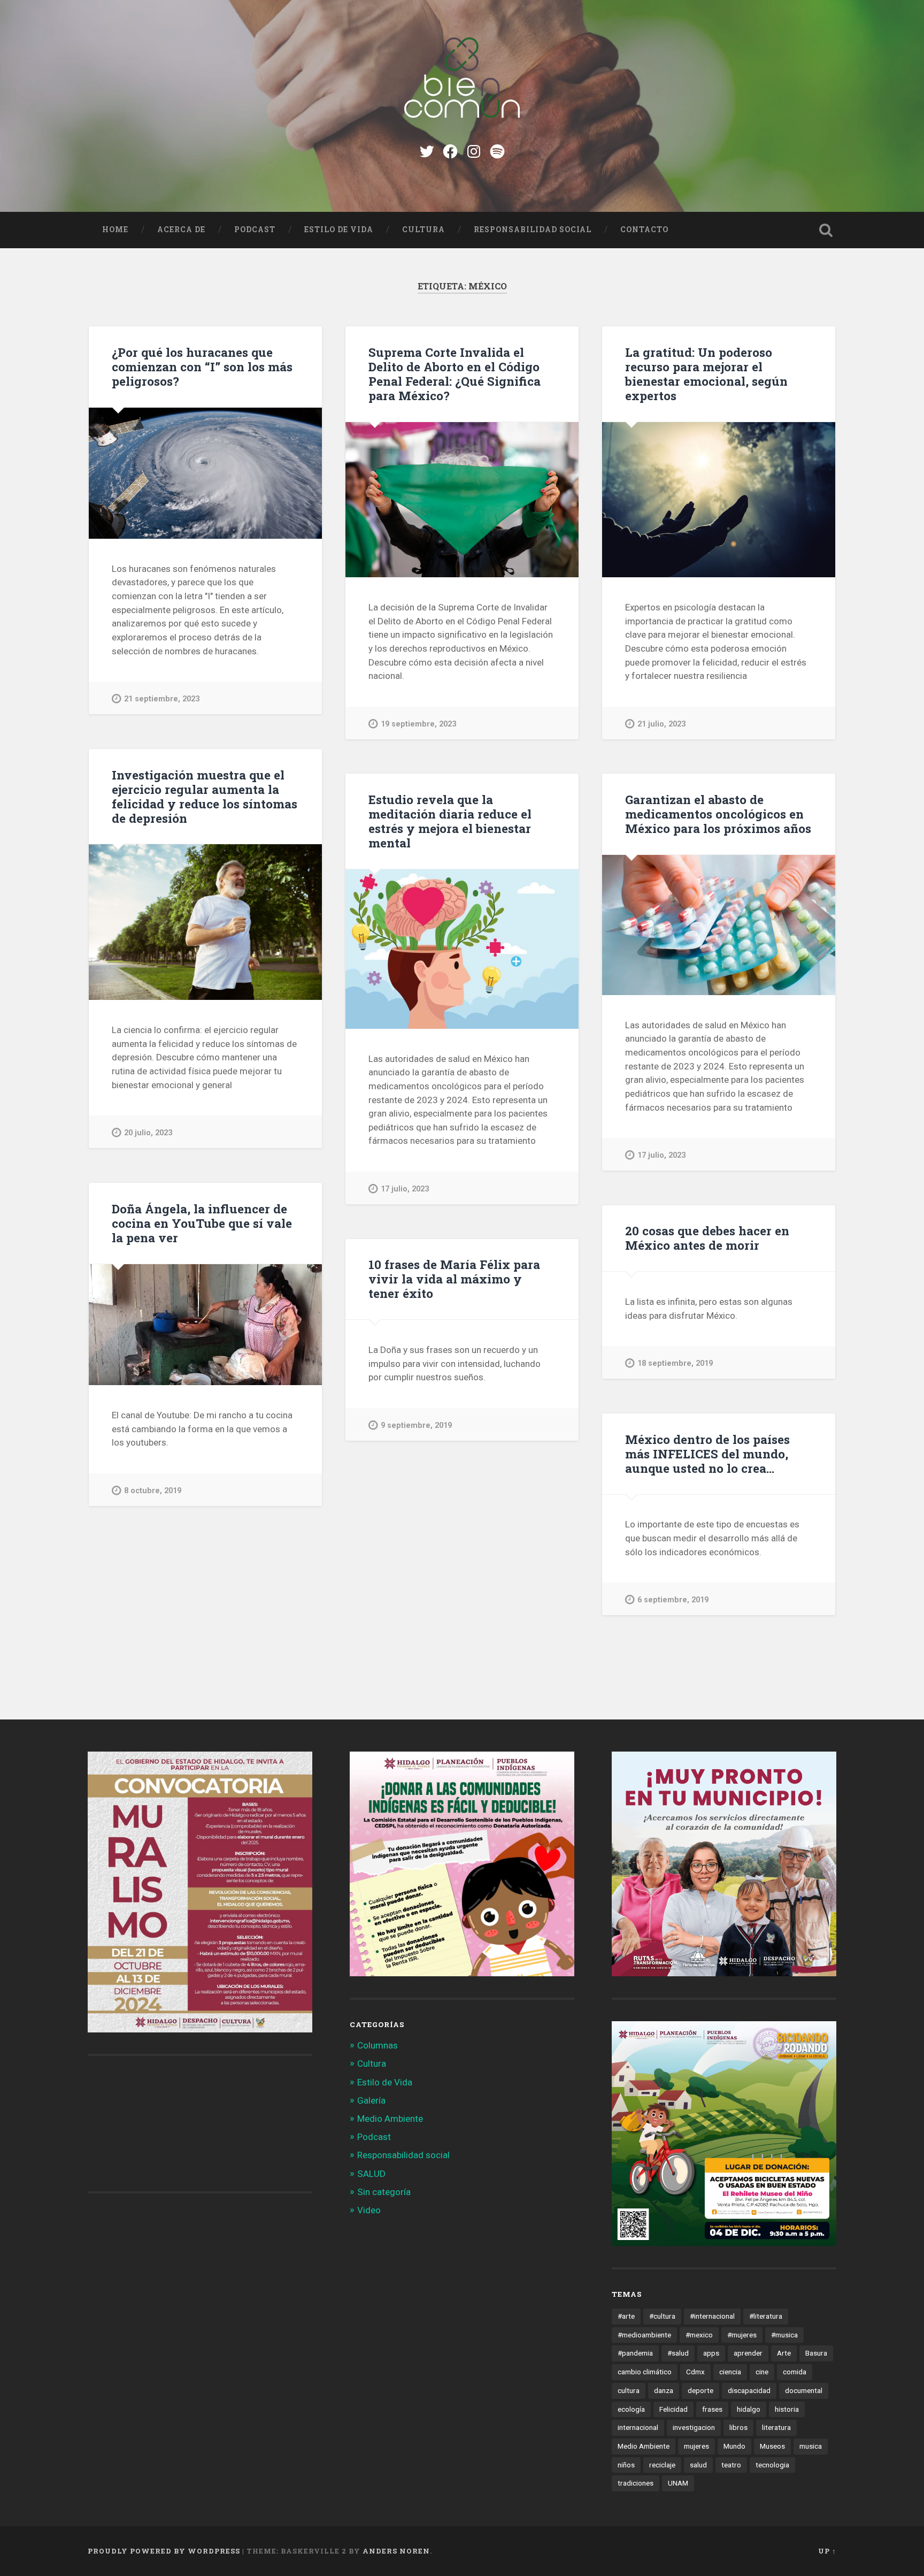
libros (738, 2427)
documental (804, 2390)
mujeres (696, 2446)
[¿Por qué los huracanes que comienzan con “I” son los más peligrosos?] (205, 473)
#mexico (699, 2335)
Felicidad (673, 2409)
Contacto (644, 230)
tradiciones (636, 2483)
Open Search (826, 230)
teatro (731, 2465)
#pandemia (635, 2353)
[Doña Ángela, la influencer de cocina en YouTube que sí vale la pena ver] (205, 1325)
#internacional (712, 2316)
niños (626, 2465)
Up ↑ (827, 2551)
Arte (784, 2353)
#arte (626, 2316)
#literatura (766, 2316)
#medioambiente (644, 2335)
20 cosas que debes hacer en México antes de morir (707, 1238)
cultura (629, 2390)
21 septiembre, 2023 (162, 699)
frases (712, 2409)
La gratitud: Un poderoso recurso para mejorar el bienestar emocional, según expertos (706, 374)
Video (369, 2210)
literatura (776, 2427)
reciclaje (662, 2465)
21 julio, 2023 (661, 724)
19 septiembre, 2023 (418, 724)
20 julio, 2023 (148, 1133)
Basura (816, 2353)
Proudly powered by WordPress (164, 2551)
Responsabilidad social (533, 230)
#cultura (662, 2316)
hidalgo (749, 2409)
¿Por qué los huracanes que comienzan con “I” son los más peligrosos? (202, 366)
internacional (638, 2427)
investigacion (694, 2427)
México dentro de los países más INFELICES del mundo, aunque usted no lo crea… (707, 1454)
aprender (748, 2353)
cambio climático (645, 2372)
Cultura (423, 230)
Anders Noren (396, 2551)
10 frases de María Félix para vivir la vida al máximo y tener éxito (454, 1279)
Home (115, 230)
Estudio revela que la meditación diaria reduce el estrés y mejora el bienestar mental (450, 821)
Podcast (255, 230)
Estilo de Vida (339, 230)
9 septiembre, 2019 (416, 1425)
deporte (700, 2390)
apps (711, 2353)
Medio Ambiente (390, 2119)
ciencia (730, 2372)
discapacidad (749, 2390)
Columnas (378, 2045)
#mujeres (742, 2335)
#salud (678, 2353)
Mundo (734, 2446)
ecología (631, 2409)
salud (698, 2465)
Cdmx (695, 2372)
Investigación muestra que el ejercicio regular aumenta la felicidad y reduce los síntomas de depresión (205, 796)
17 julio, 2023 (405, 1189)
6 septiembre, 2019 (673, 1600)
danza (664, 2390)
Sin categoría (384, 2192)
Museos (772, 2446)
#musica (784, 2335)
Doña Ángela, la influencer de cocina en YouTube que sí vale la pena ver (202, 1223)
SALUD (371, 2174)
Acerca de (181, 230)
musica (811, 2446)
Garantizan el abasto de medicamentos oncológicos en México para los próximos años (718, 814)
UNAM (678, 2483)
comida (795, 2372)
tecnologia (772, 2465)
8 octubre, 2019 (153, 1491)
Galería (371, 2100)
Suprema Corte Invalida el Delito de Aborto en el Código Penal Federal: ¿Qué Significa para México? (455, 374)
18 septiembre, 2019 (675, 1363)
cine (762, 2372)
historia (787, 2409)
